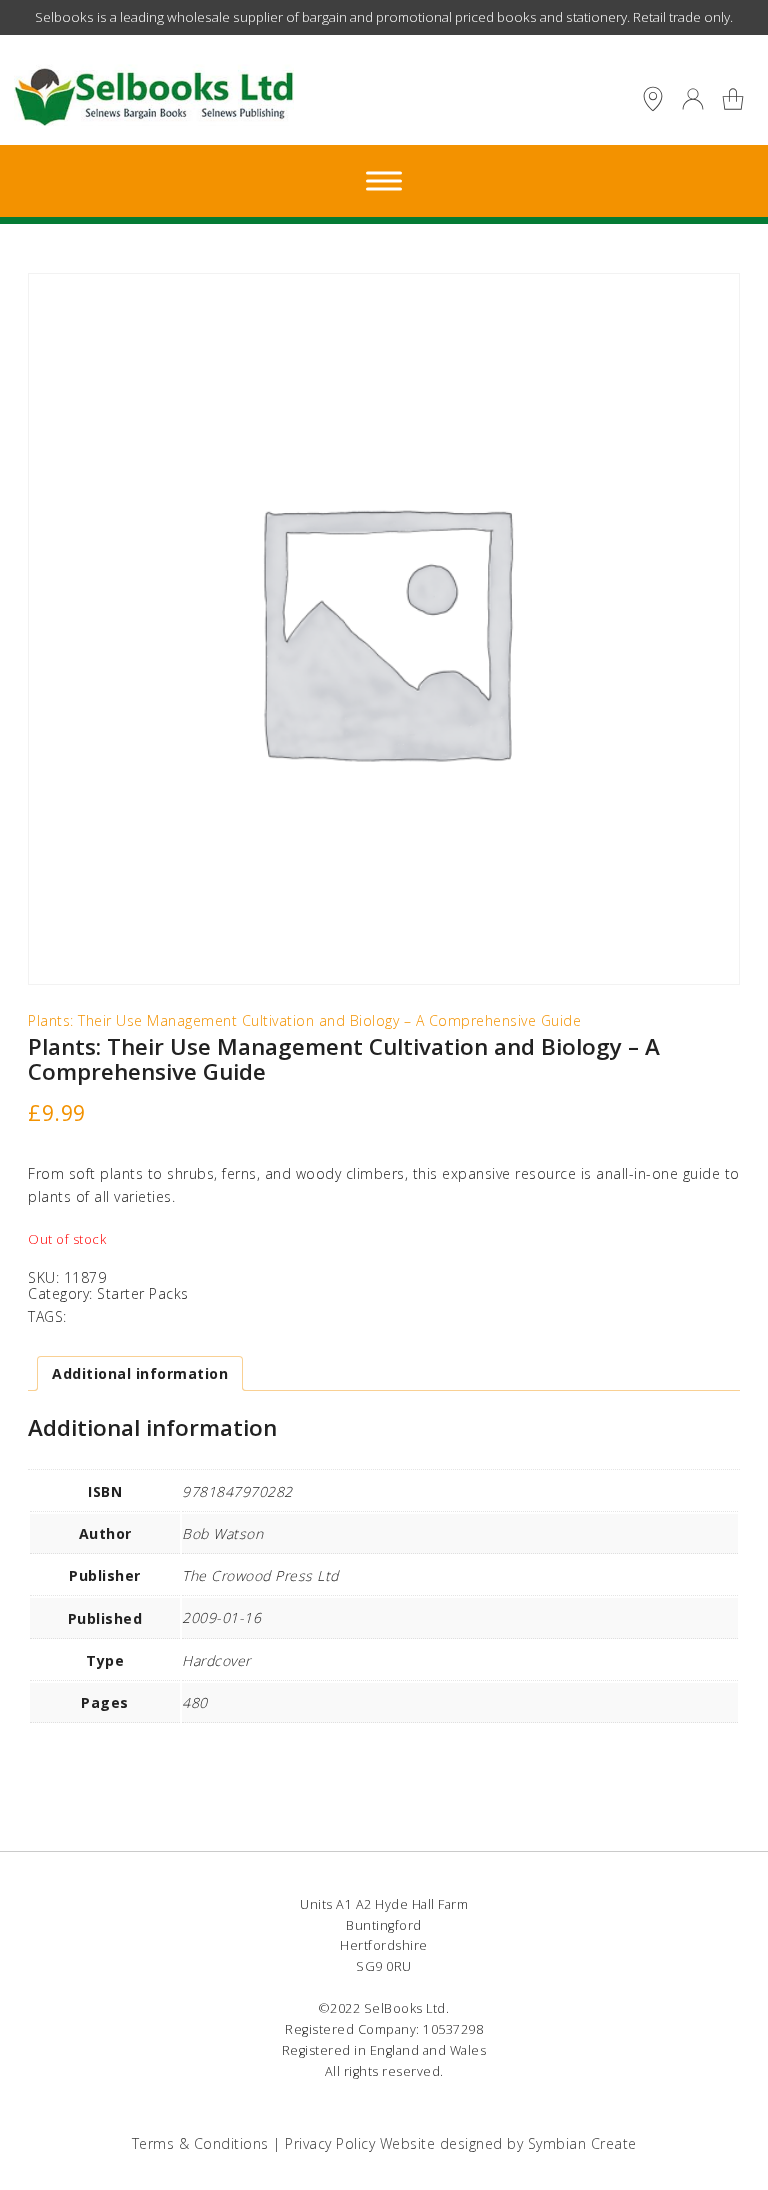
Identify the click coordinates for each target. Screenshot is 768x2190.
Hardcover (216, 1660)
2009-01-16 (221, 1617)
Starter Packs (143, 1293)
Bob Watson (222, 1533)
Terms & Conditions (200, 2143)
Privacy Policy (330, 2143)
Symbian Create (582, 2143)
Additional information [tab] (140, 1373)
